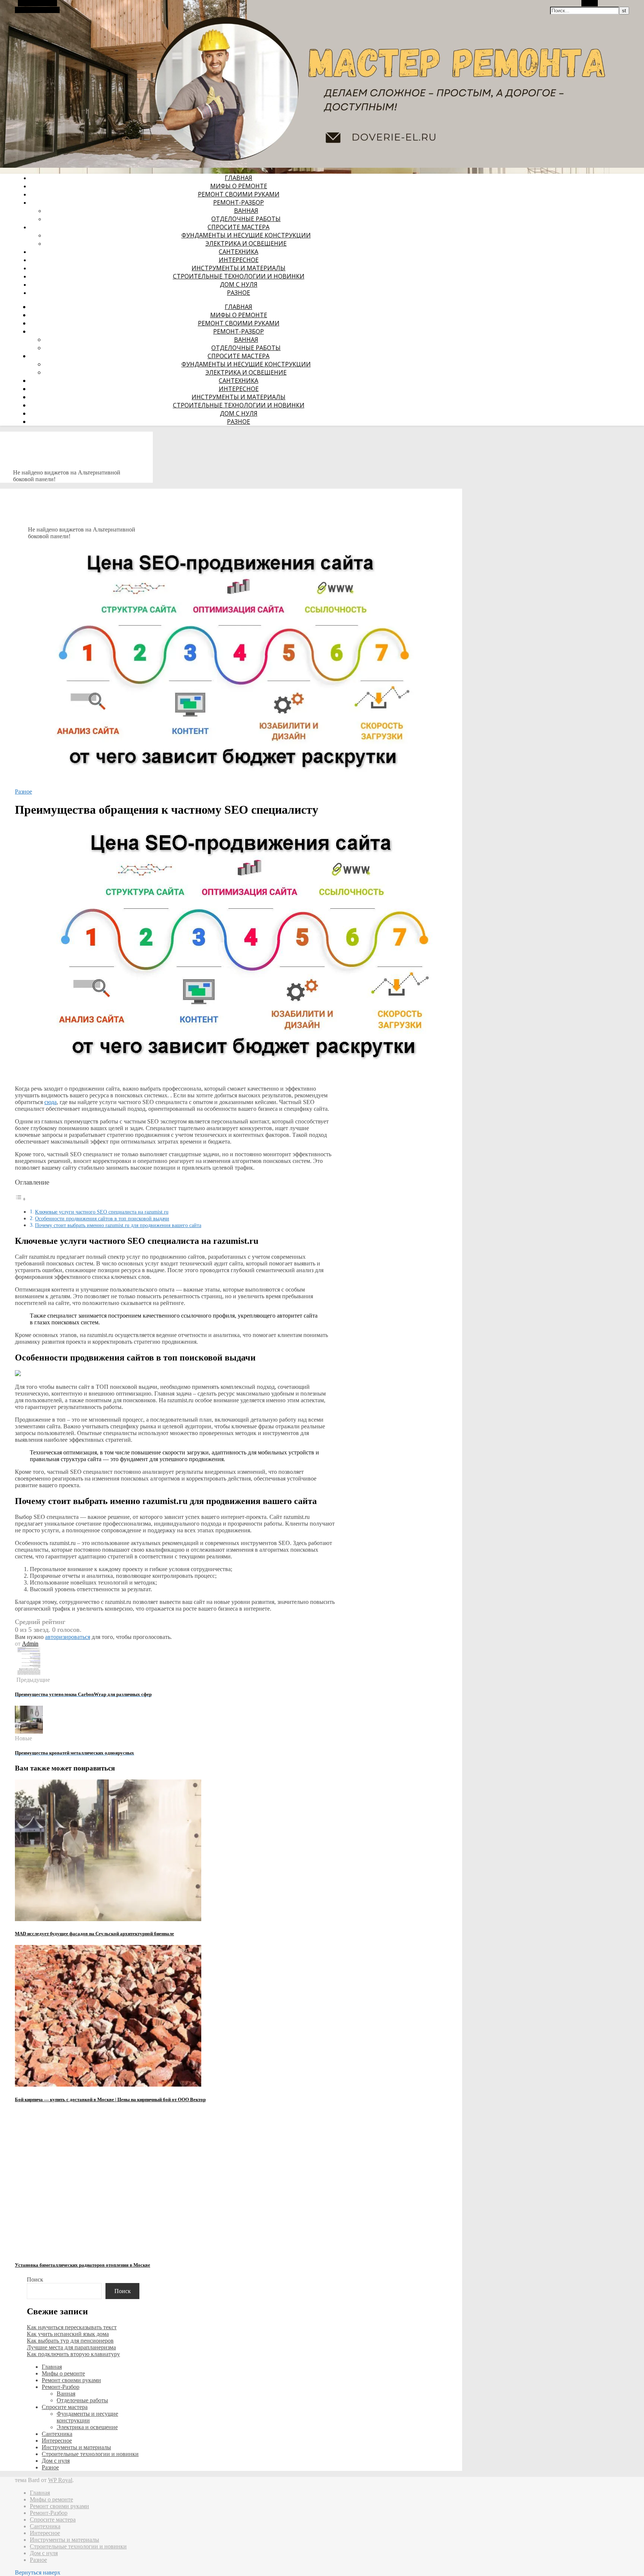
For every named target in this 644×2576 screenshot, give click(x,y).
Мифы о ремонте (239, 186)
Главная (239, 178)
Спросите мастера (239, 227)
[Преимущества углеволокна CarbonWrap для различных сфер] (29, 1673)
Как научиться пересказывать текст (72, 2327)
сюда (50, 1102)
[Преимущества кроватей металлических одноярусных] (29, 1732)
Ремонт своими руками (239, 194)
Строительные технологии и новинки (239, 276)
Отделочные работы (246, 219)
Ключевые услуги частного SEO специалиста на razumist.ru (102, 1212)
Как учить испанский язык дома (68, 2334)
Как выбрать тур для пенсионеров (70, 2341)
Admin (30, 1644)
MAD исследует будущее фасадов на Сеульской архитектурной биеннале (94, 1934)
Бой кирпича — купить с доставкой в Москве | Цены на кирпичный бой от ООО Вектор (110, 2099)
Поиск (35, 2279)
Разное (239, 293)
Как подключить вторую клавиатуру (73, 2354)
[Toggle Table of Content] (20, 1199)
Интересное (239, 260)
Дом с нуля (239, 284)
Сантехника (239, 252)
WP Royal (60, 2480)
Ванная (246, 211)
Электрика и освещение (246, 243)
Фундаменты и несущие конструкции (246, 235)
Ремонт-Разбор (239, 202)
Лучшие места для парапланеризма (71, 2347)
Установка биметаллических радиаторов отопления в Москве (83, 2265)
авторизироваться (68, 1637)
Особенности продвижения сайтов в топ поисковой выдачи (102, 1218)
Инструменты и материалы (239, 268)
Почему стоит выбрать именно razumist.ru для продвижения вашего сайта (118, 1225)
